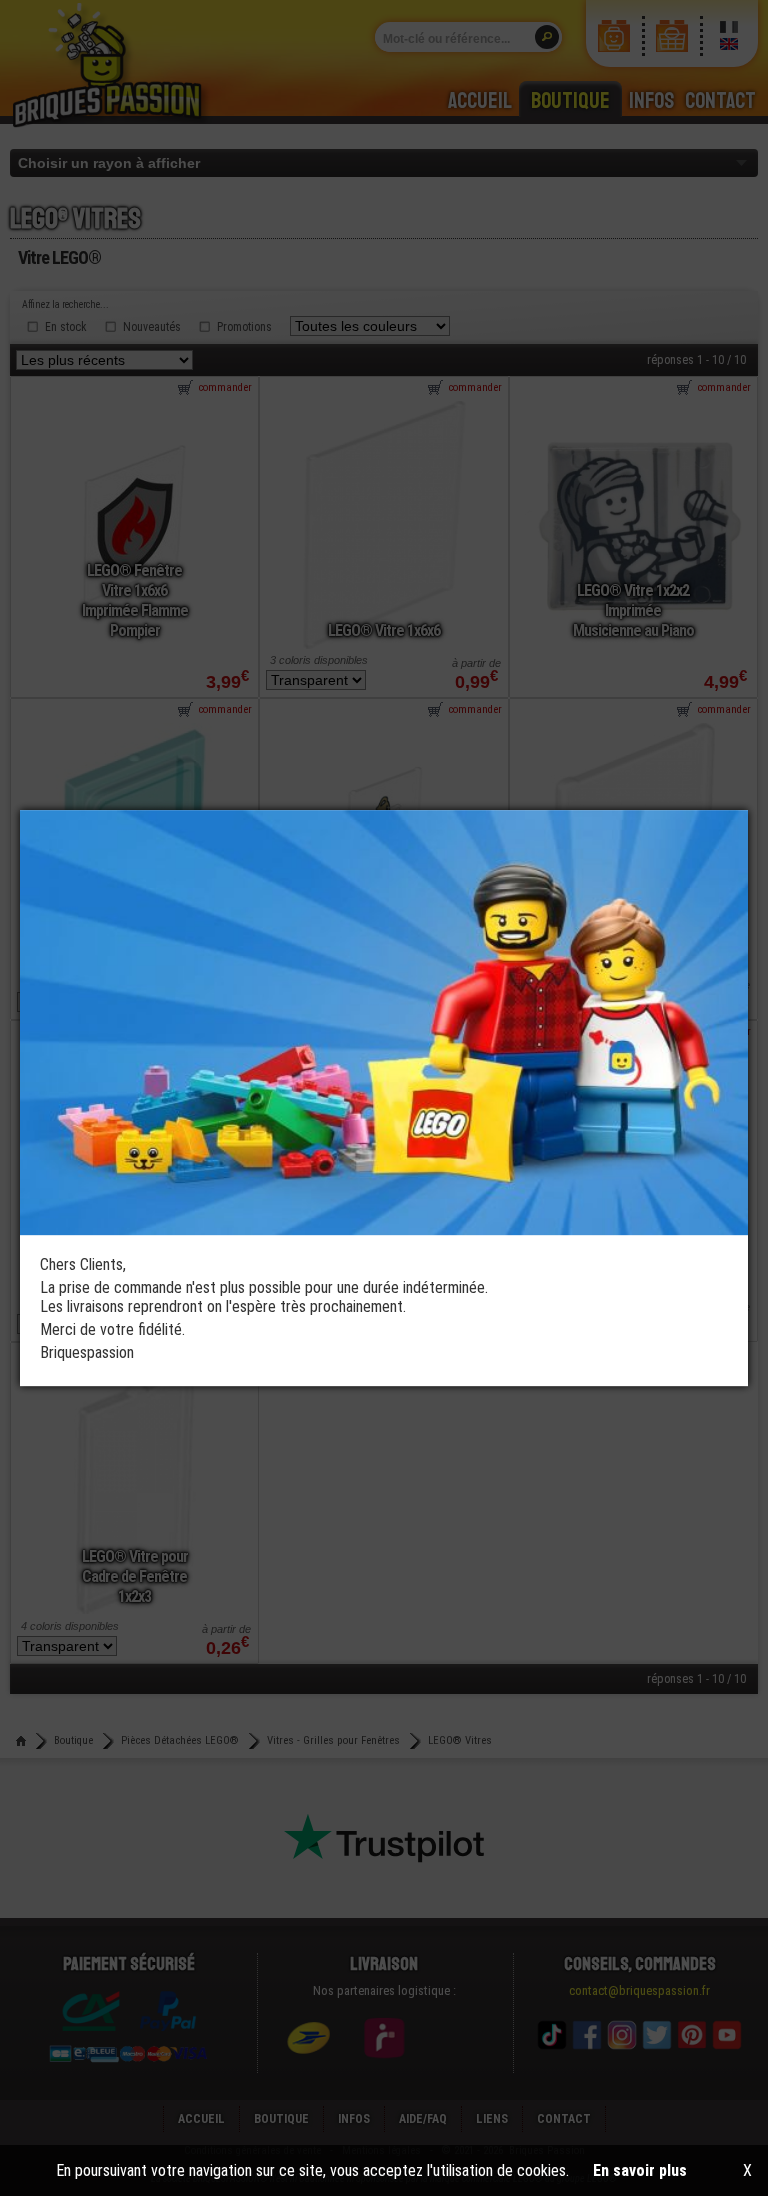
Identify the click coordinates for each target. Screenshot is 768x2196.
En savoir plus (640, 2170)
